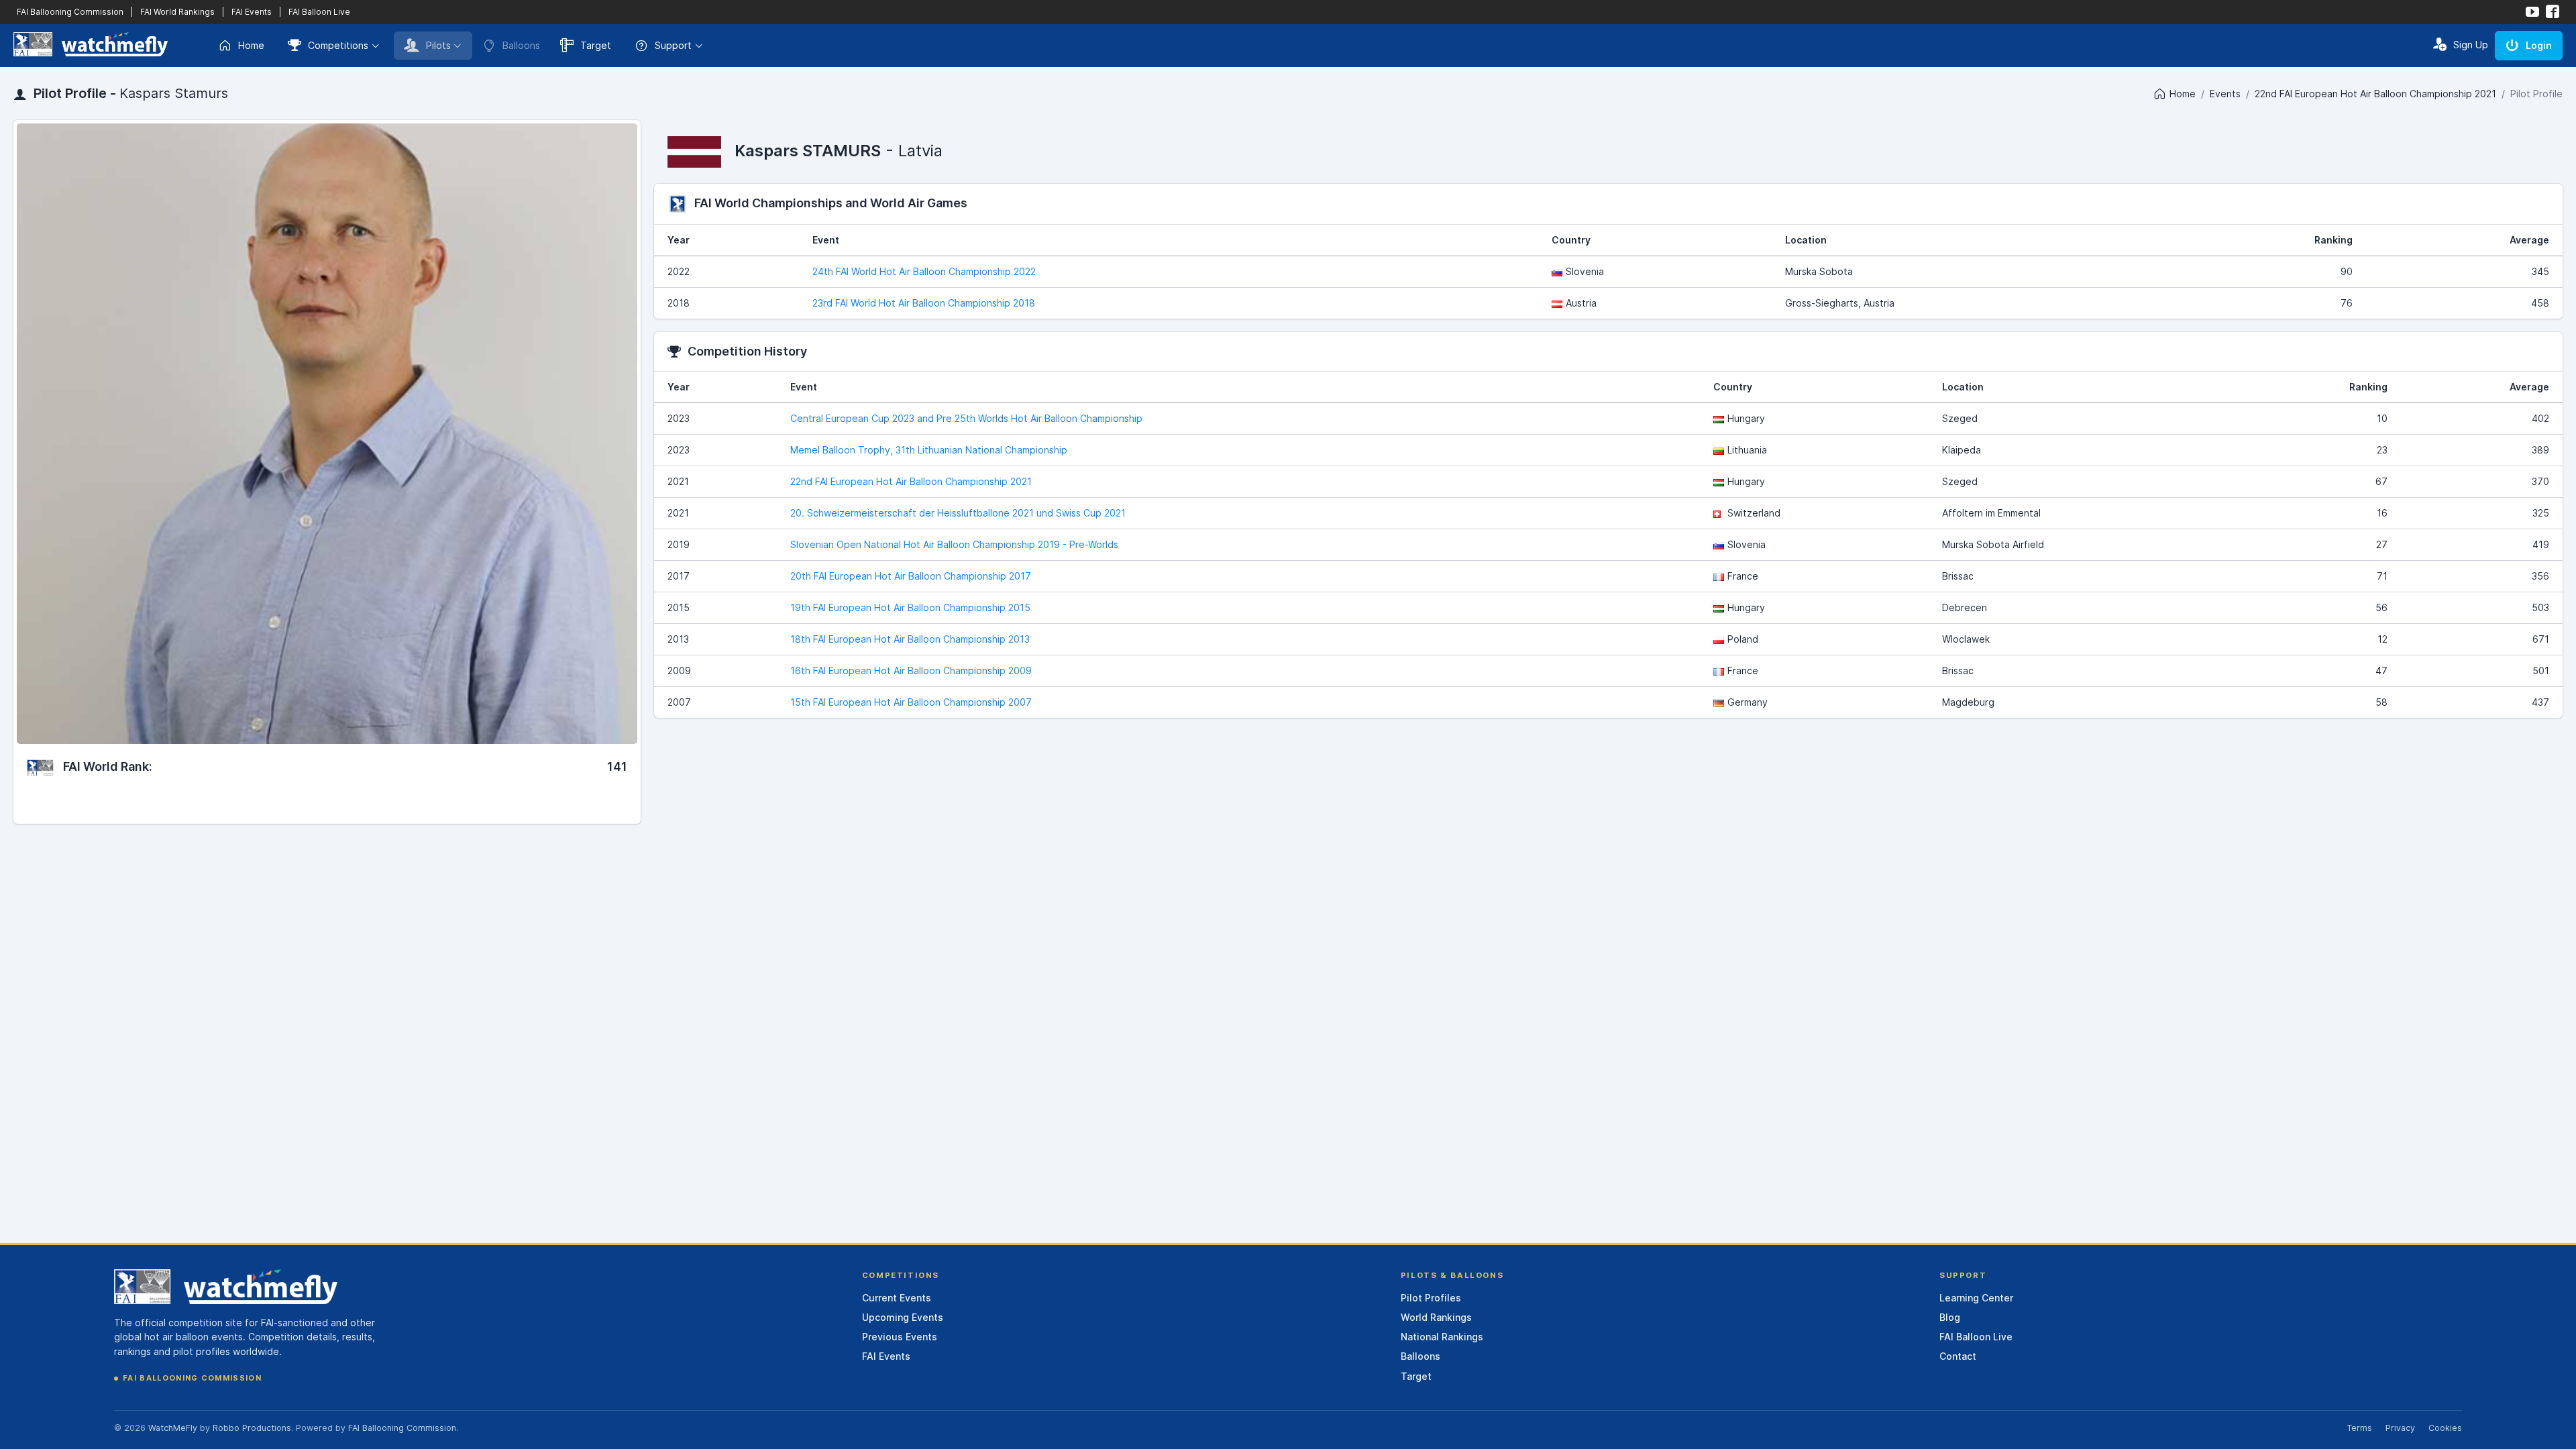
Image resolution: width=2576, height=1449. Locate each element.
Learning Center (1976, 1298)
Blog (1950, 1317)
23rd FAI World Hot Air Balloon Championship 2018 (924, 303)
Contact (1958, 1356)
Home (251, 45)
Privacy (2400, 1428)
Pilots (438, 45)
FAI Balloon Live (319, 12)
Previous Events (900, 1337)
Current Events (897, 1298)
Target (596, 45)
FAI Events (252, 12)
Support (673, 45)
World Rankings (1436, 1317)
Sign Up (2471, 45)
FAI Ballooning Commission (70, 12)
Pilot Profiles (1431, 1298)
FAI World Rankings (177, 12)
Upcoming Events (903, 1317)
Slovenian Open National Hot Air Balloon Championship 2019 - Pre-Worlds (954, 544)
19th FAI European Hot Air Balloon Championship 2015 (910, 607)
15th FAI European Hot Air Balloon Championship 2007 (911, 702)
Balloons (1420, 1356)
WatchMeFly (173, 1428)
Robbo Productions (252, 1428)
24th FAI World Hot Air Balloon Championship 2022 (924, 271)
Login (2539, 45)
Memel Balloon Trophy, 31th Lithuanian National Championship (929, 450)
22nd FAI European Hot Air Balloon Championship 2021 (2375, 94)
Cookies (2445, 1428)
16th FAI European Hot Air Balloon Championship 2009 (911, 670)
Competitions (338, 45)
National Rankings (1442, 1337)
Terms (2359, 1428)
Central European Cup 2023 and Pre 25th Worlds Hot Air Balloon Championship (966, 418)
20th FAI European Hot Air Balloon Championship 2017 (911, 576)
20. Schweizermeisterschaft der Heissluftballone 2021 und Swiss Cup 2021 (958, 513)
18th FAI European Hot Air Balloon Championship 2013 (910, 639)
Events (2225, 94)
